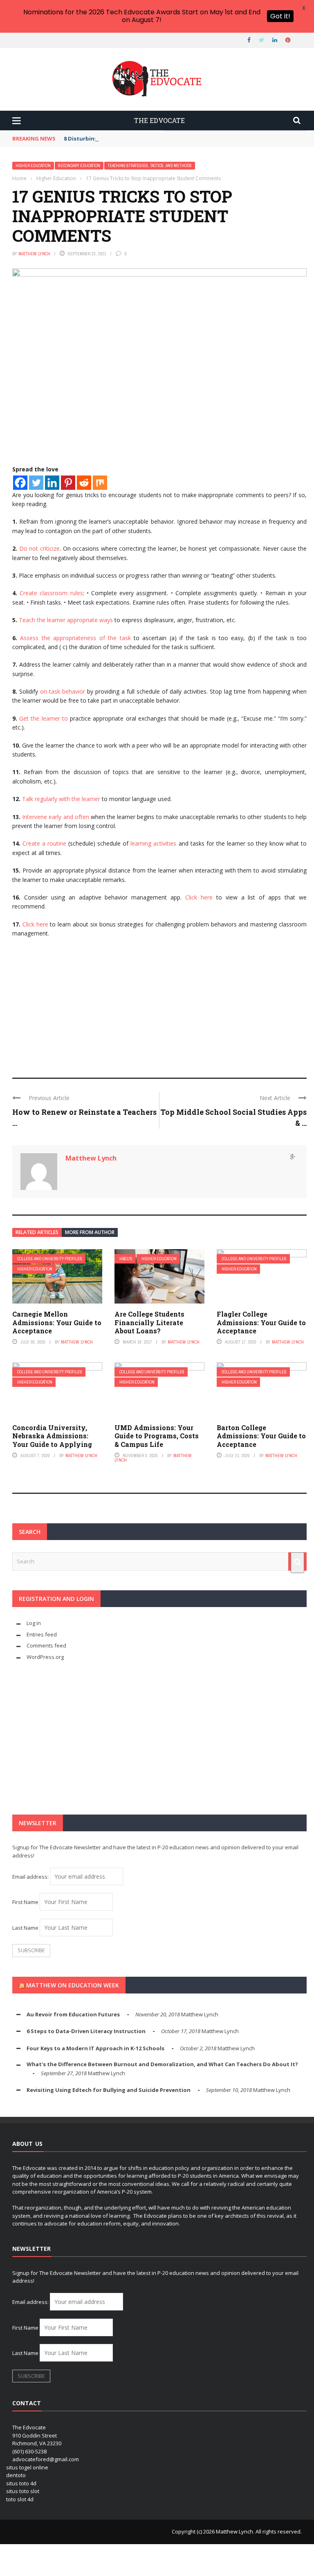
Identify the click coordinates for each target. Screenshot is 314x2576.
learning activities (153, 843)
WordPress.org (45, 1657)
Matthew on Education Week (73, 1985)
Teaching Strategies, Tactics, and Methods (150, 166)
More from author (90, 1232)
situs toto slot (23, 2491)
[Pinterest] (68, 483)
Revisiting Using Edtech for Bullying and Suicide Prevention (109, 2090)
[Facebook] (20, 483)
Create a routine (44, 843)
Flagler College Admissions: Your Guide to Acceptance (261, 1323)
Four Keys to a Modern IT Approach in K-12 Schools (95, 2048)
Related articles (37, 1232)
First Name (25, 1902)
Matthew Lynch (34, 254)
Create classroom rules (51, 593)
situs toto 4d (21, 2483)
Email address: (31, 1877)
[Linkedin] (52, 483)
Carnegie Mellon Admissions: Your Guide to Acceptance (57, 1323)
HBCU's (126, 1259)
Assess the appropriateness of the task (75, 638)
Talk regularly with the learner (61, 799)
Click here (199, 897)
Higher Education (33, 166)
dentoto (16, 2475)
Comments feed (46, 1645)
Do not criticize (39, 548)
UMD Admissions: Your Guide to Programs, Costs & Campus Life (157, 1436)
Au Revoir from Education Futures (73, 2014)
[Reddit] (84, 483)
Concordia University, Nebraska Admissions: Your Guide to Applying (52, 1436)
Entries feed (42, 1634)
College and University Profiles (50, 1259)
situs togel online (27, 2467)
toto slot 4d (20, 2499)
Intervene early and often (56, 817)
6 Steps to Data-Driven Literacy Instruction (86, 2031)
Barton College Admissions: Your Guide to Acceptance (261, 1436)
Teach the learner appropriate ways (66, 620)
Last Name (25, 1928)
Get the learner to (44, 718)
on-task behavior (63, 691)
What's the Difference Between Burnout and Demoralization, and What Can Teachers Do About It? (162, 2064)
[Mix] (100, 483)
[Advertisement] (159, 1004)
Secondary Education (79, 166)
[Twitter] (36, 483)
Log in (34, 1623)
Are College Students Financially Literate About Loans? (149, 1323)
